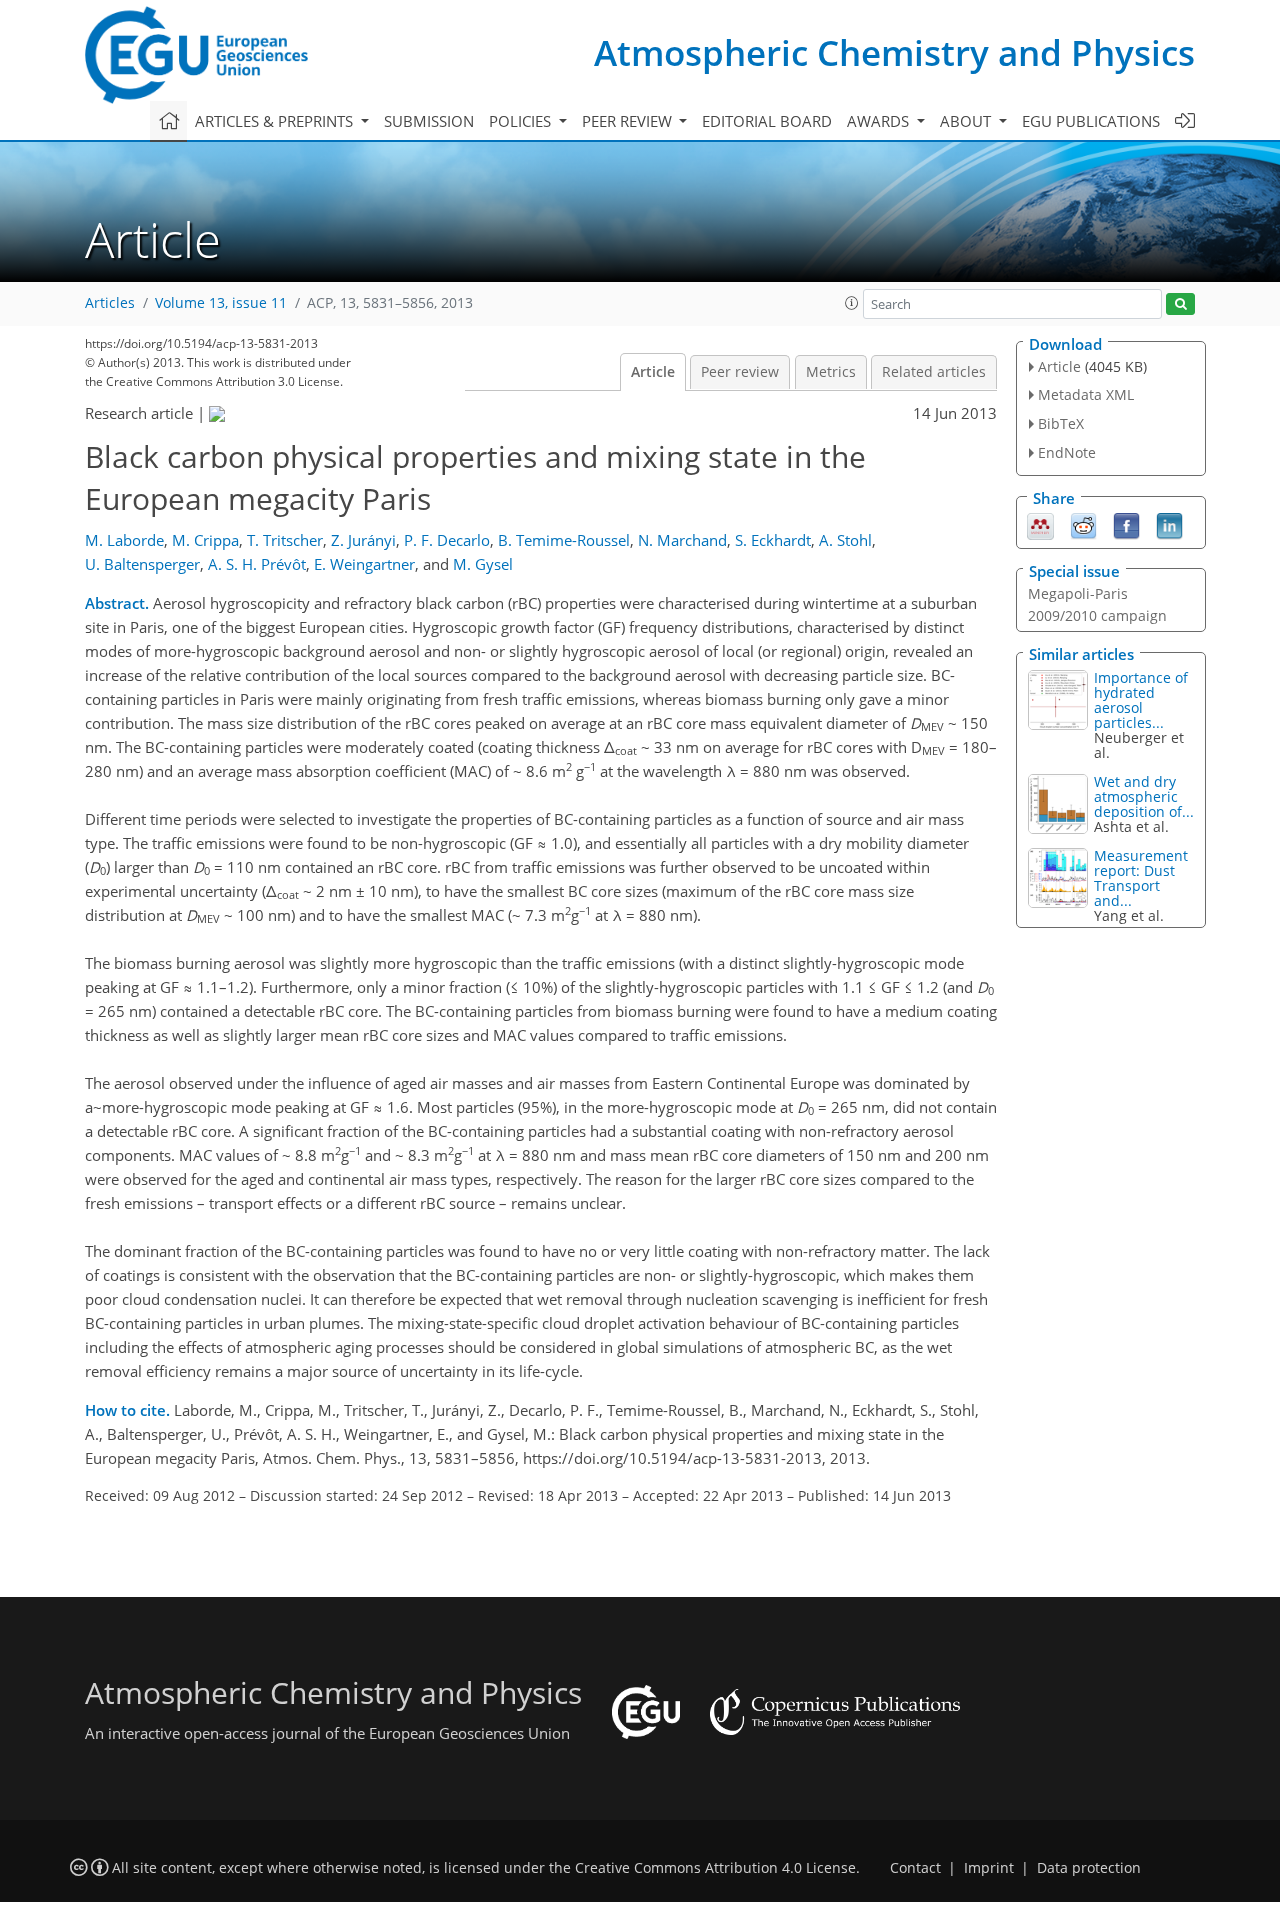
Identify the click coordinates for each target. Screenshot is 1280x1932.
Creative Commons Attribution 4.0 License (715, 1868)
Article (653, 372)
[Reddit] (1083, 524)
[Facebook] (1126, 524)
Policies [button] (522, 121)
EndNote (1067, 452)
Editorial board (767, 121)
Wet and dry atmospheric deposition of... (1144, 796)
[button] (852, 303)
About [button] (967, 121)
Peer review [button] (629, 121)
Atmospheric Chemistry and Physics (894, 52)
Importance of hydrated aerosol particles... (1141, 700)
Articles (110, 303)
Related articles (934, 372)
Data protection (1089, 1868)
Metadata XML (1086, 394)
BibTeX (1061, 423)
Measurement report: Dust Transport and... (1141, 878)
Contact (915, 1868)
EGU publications (1091, 121)
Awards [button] (880, 121)
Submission (429, 121)
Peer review (740, 372)
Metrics (831, 372)
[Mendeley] (1040, 524)
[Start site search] (1180, 304)
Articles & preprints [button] (276, 121)
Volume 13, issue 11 (221, 303)
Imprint (989, 1868)
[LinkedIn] (1169, 524)
